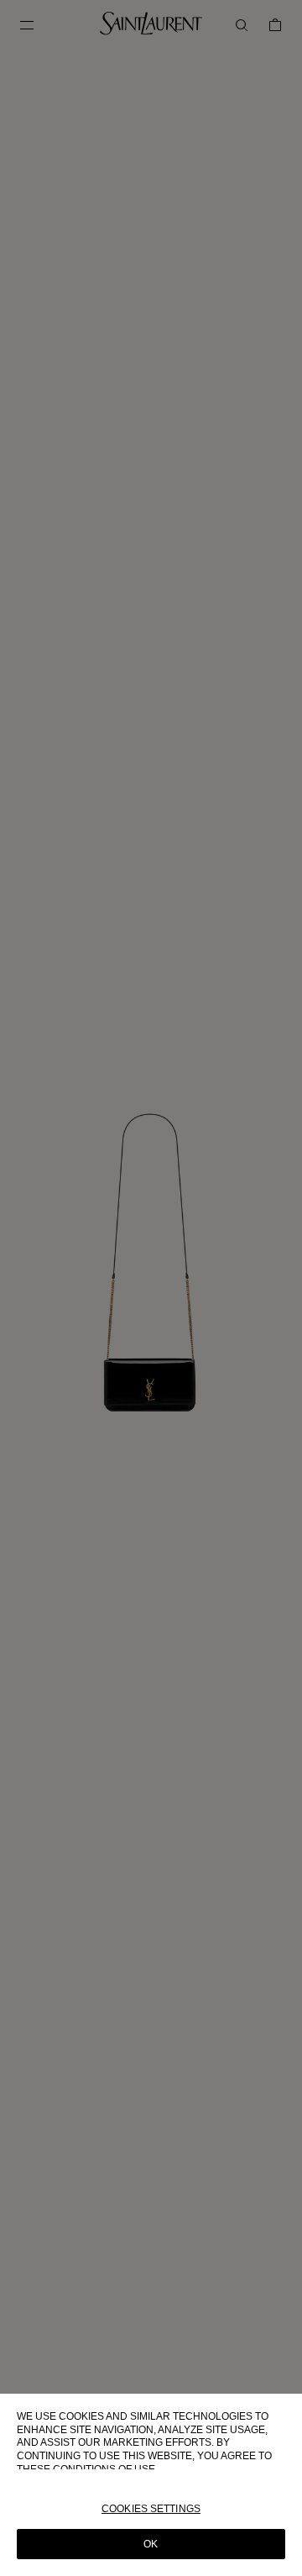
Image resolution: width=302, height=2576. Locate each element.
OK (151, 2544)
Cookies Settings (151, 2509)
